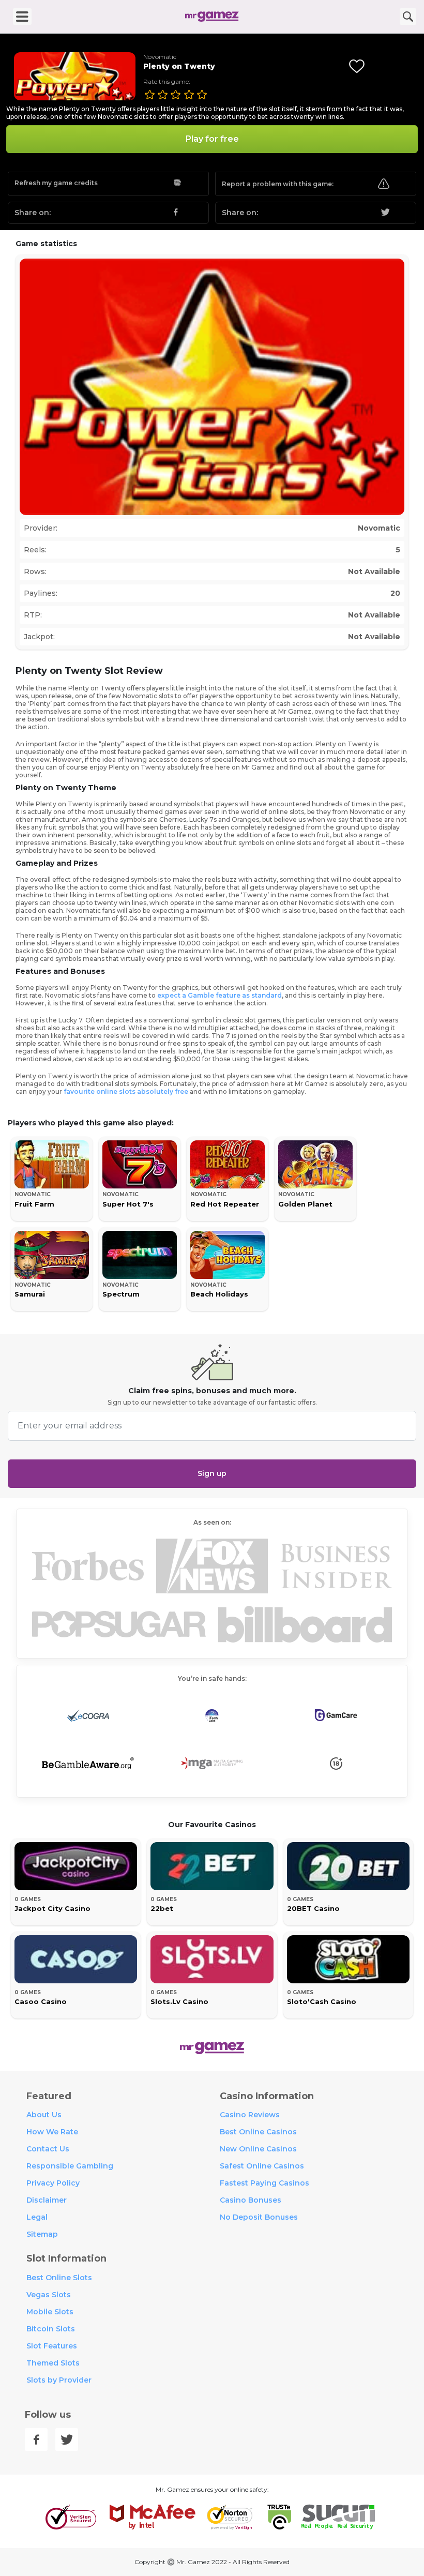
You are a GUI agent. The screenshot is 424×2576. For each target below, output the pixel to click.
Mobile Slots (50, 2312)
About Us (44, 2115)
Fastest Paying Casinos (264, 2183)
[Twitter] (67, 2439)
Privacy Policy (53, 2183)
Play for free (212, 139)
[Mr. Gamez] (212, 17)
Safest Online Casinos (262, 2166)
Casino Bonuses (251, 2200)
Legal (37, 2217)
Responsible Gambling (70, 2166)
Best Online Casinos (258, 2132)
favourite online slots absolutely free (126, 1091)
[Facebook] (36, 2439)
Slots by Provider (59, 2380)
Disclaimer (47, 2200)
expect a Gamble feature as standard (219, 995)
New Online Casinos (258, 2149)
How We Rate (52, 2132)
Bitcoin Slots (51, 2329)
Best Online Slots (59, 2278)
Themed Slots (53, 2363)
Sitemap (42, 2234)
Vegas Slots (49, 2295)
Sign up (212, 1473)
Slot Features (52, 2346)
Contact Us (48, 2149)
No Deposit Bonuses (259, 2217)
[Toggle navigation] (22, 17)
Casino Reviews (250, 2115)
